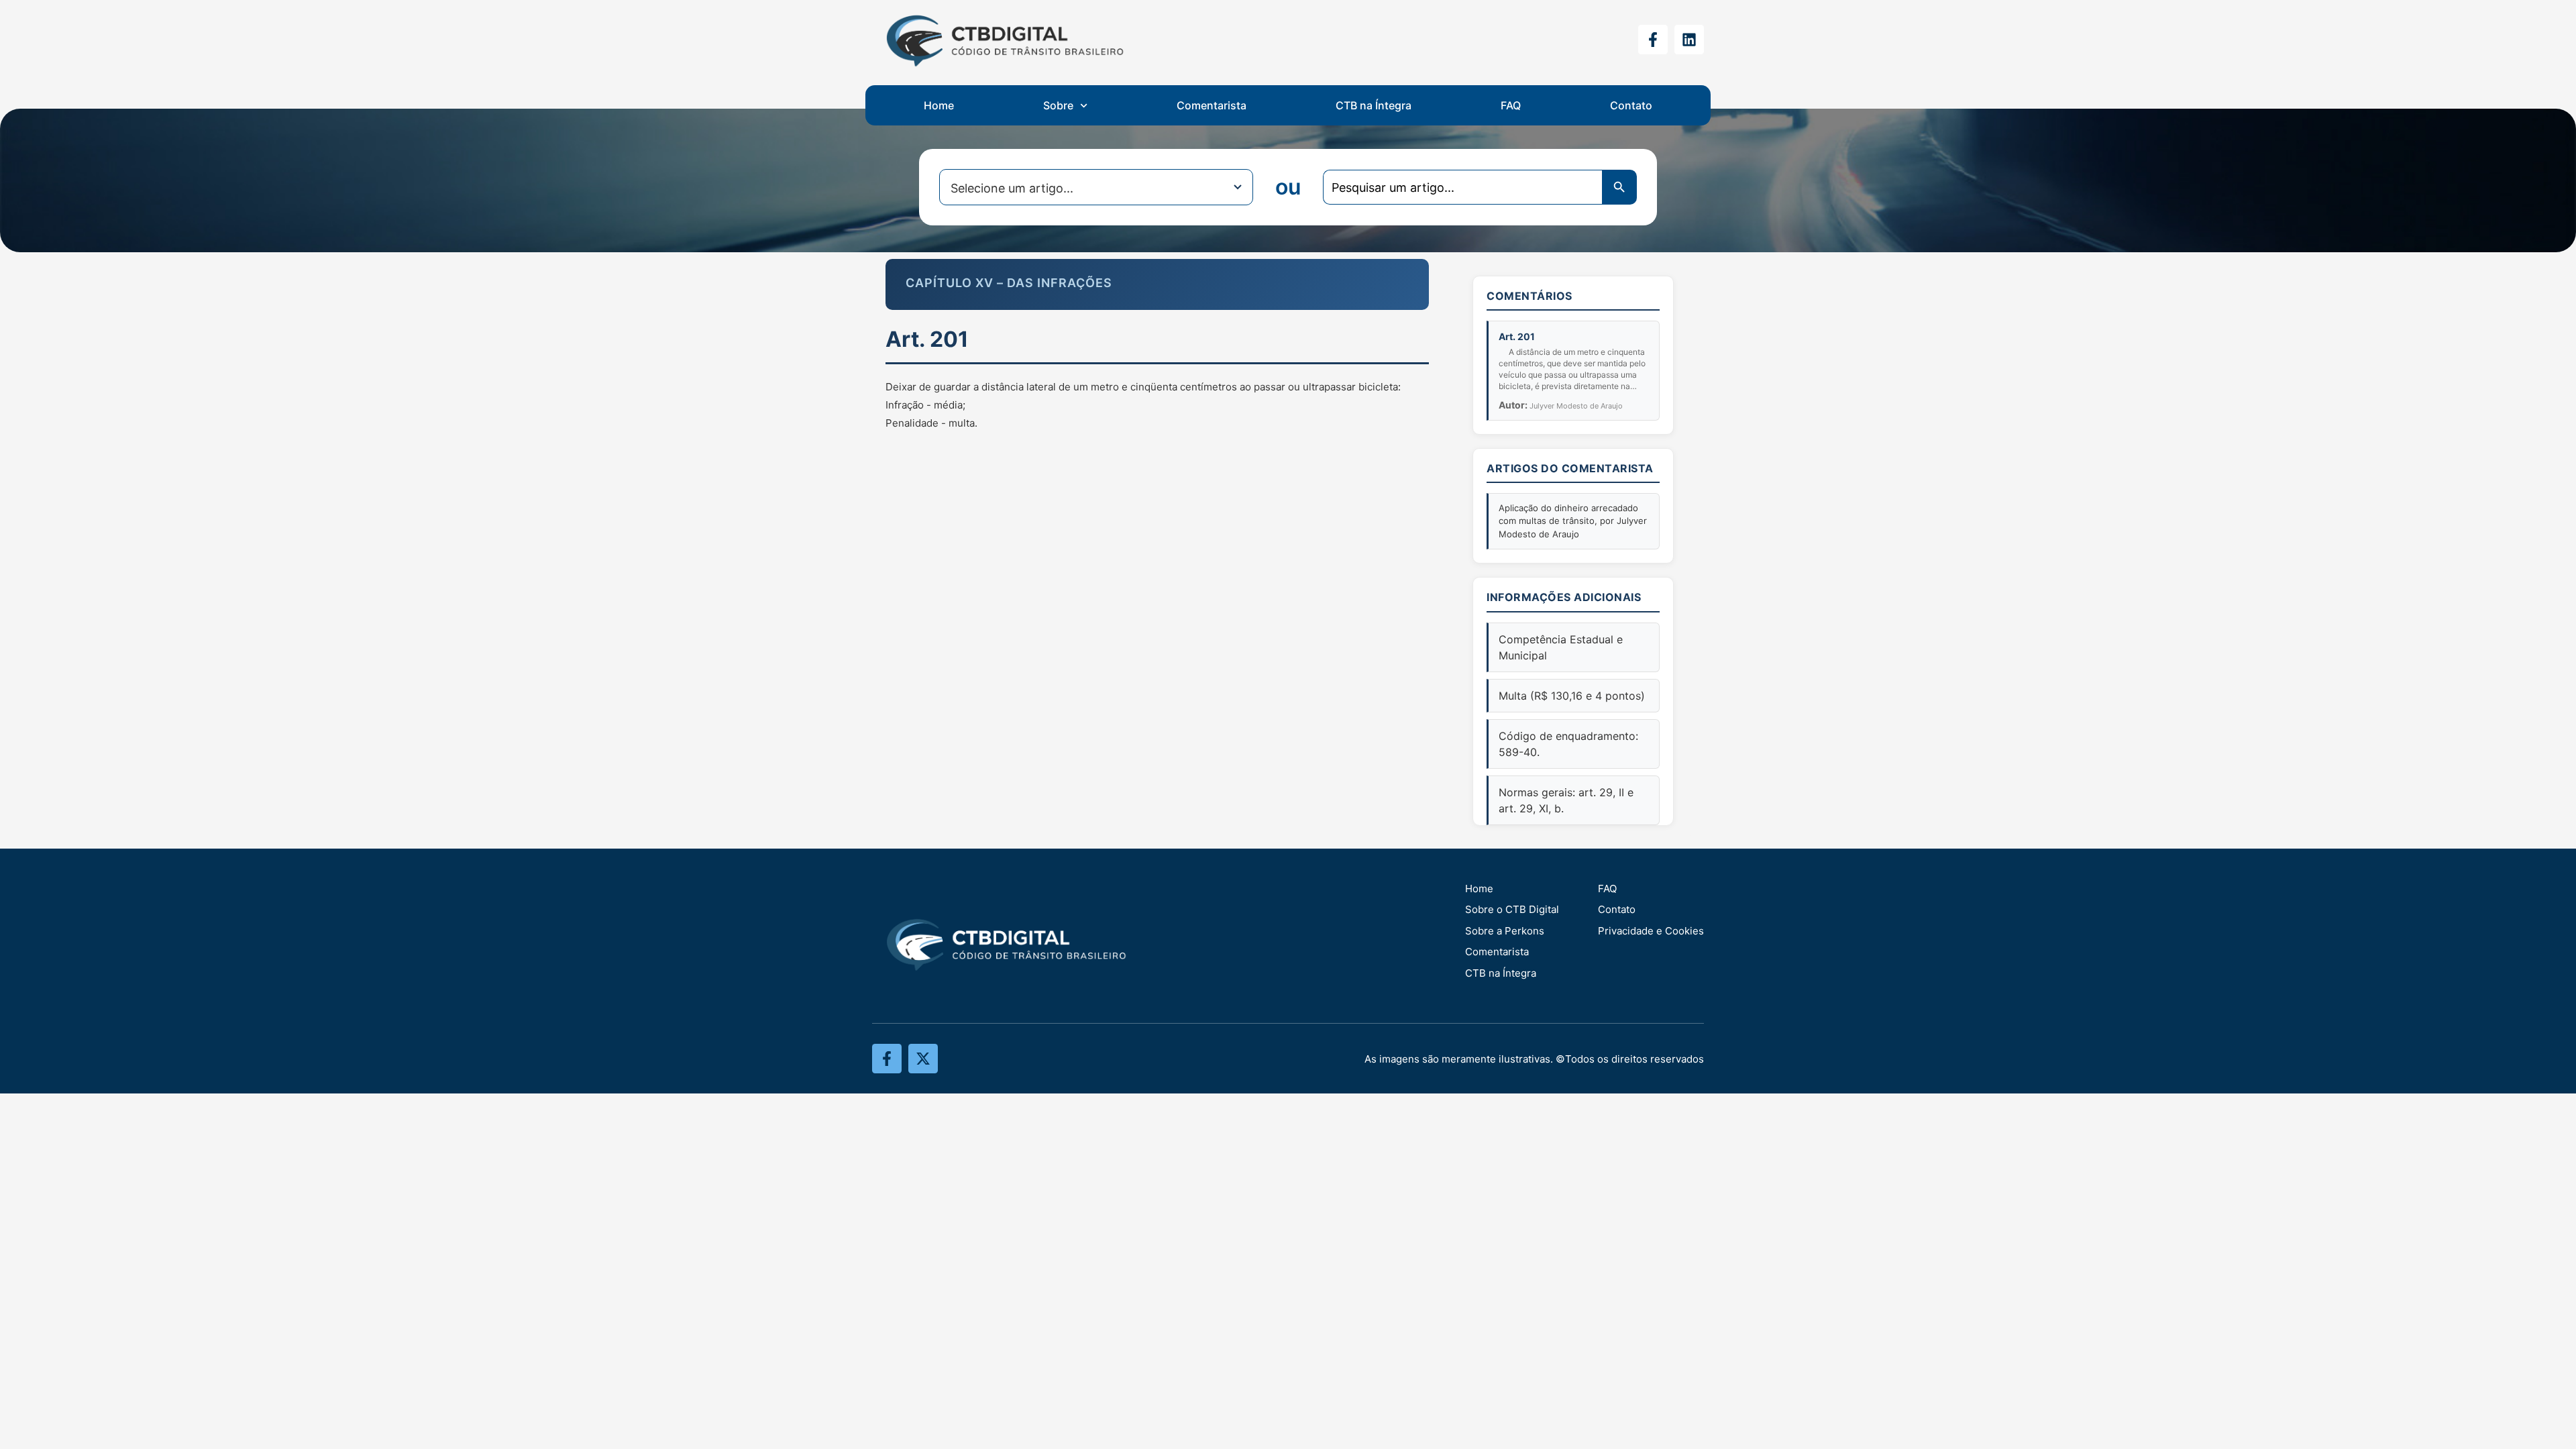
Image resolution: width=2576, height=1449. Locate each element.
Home (939, 105)
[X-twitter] (923, 1059)
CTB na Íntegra (1374, 105)
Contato (1631, 105)
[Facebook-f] (1653, 40)
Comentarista (1212, 105)
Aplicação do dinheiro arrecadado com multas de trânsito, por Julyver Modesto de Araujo (1573, 521)
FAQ (1511, 105)
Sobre (1058, 105)
